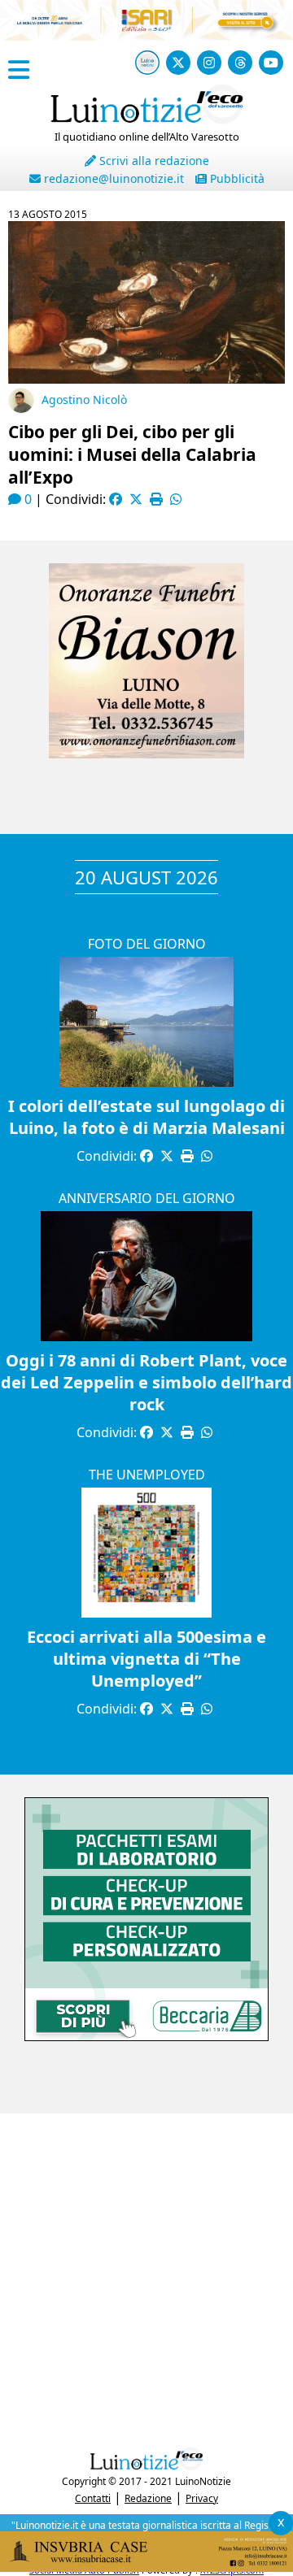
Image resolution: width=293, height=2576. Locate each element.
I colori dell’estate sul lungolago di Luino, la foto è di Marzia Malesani (146, 1117)
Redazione (148, 2498)
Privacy (202, 2498)
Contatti (93, 2498)
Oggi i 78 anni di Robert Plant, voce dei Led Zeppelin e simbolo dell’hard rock (146, 1382)
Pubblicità (236, 178)
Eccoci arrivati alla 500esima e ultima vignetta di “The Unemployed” (146, 1659)
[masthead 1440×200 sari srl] (146, 36)
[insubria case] (146, 2567)
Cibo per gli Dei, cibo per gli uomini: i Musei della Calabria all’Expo (132, 454)
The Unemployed (147, 1475)
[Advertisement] (146, 2276)
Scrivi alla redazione (153, 161)
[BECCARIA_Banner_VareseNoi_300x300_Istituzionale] (146, 2036)
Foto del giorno (147, 944)
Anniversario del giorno (147, 1198)
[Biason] (146, 754)
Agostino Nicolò (84, 400)
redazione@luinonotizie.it (112, 178)
